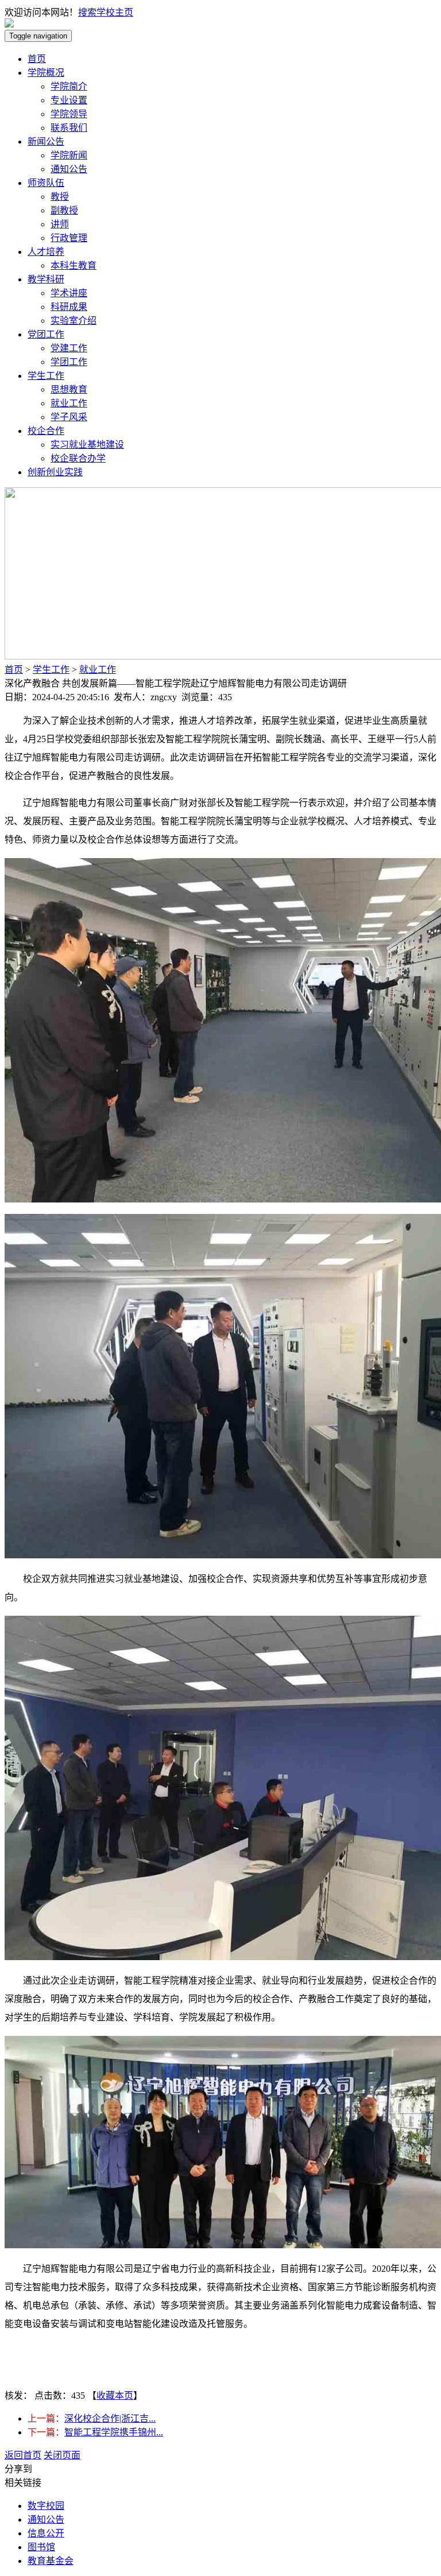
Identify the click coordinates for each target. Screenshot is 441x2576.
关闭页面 (62, 2455)
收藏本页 (115, 2395)
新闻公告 (46, 141)
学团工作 (69, 362)
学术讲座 (69, 293)
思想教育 (69, 389)
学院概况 (46, 73)
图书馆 (41, 2547)
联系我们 (69, 128)
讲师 (60, 224)
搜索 (87, 12)
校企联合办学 (78, 458)
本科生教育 (73, 265)
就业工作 (69, 403)
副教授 (64, 210)
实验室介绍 (73, 321)
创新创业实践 (55, 472)
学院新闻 (69, 155)
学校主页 (115, 12)
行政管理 (69, 238)
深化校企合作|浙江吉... (110, 2418)
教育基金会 (51, 2561)
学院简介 (69, 86)
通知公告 (69, 169)
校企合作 (46, 431)
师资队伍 (46, 183)
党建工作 (69, 348)
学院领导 (69, 114)
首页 (37, 59)
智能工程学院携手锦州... (114, 2432)
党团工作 (46, 334)
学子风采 (69, 417)
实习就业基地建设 (87, 445)
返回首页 (23, 2455)
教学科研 (46, 279)
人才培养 (46, 252)
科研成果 (69, 307)
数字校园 (46, 2506)
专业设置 (69, 100)
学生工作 (46, 376)
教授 (60, 197)
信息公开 (46, 2533)
